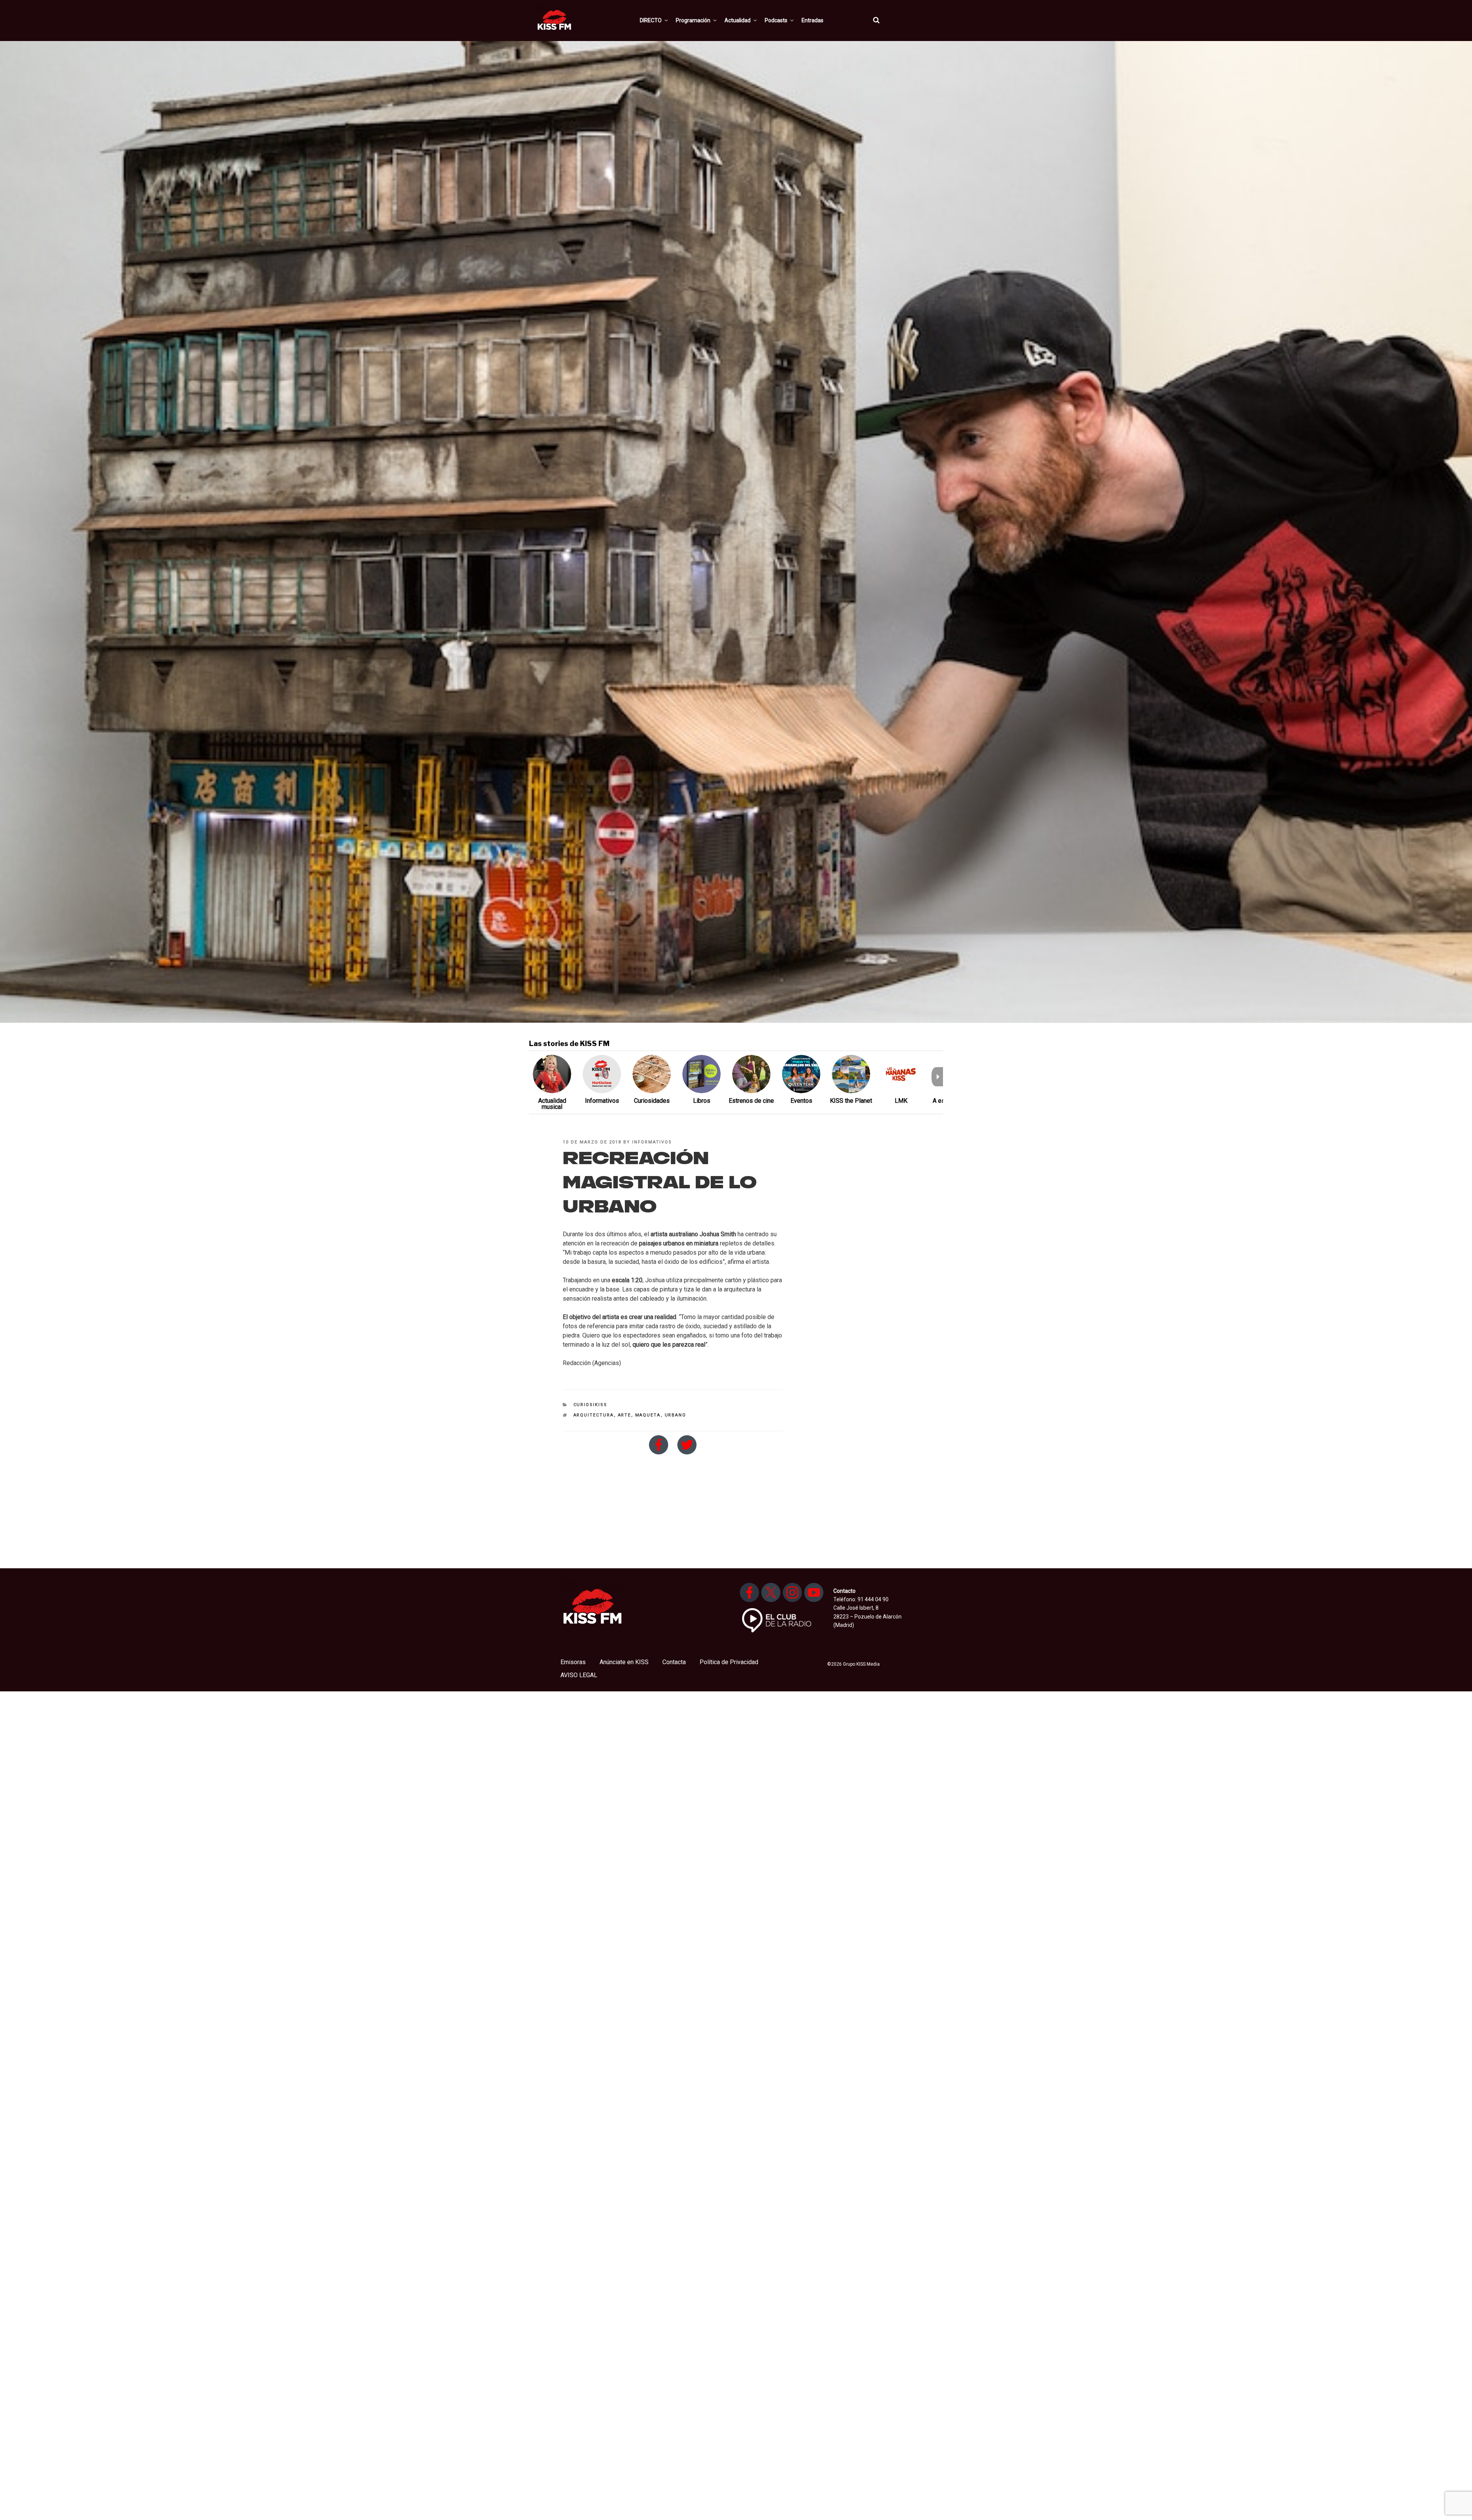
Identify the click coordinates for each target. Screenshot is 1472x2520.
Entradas (812, 20)
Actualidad (738, 20)
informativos (652, 1142)
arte (625, 1415)
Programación (693, 20)
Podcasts (776, 20)
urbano (676, 1415)
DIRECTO (651, 20)
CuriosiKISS (591, 1405)
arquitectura (594, 1415)
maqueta (648, 1415)
